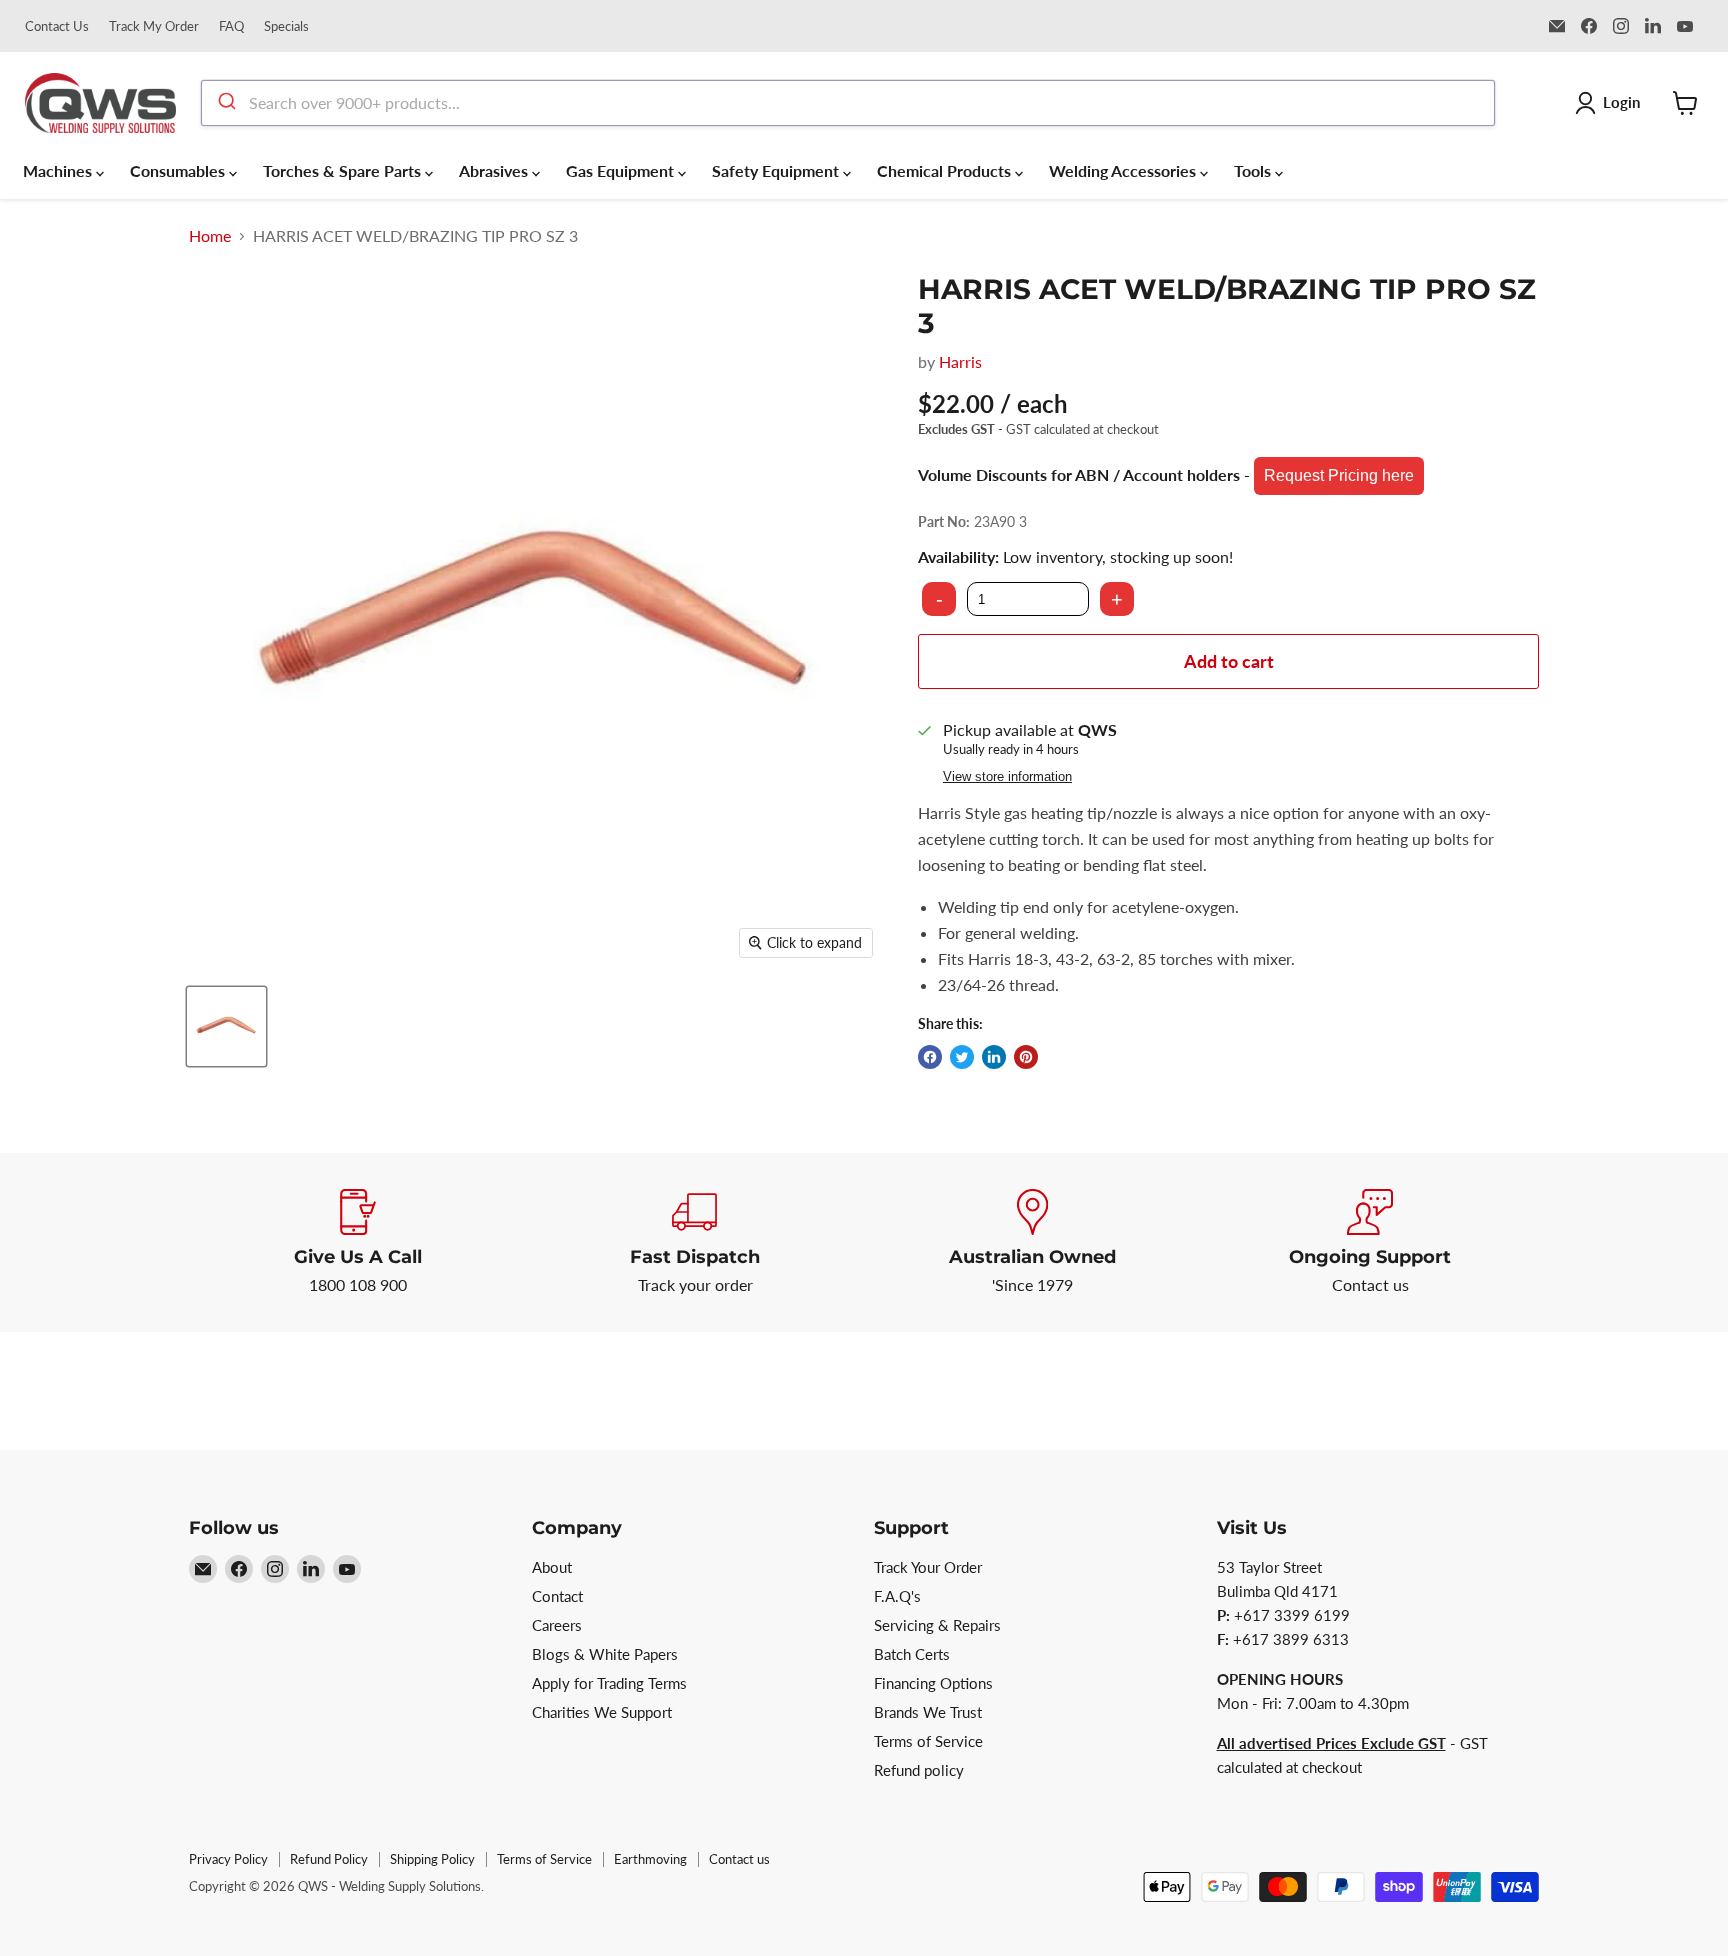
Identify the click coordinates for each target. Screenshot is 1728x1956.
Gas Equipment (622, 170)
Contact (557, 1596)
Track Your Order (928, 1567)
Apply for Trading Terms (609, 1683)
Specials (286, 26)
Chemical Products (946, 170)
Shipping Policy (432, 1859)
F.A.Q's (897, 1596)
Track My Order (154, 26)
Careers (557, 1625)
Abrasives (495, 170)
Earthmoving (650, 1859)
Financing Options (933, 1683)
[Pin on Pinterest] (1026, 1057)
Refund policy (919, 1770)
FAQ (231, 26)
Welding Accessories (1124, 170)
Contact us (739, 1859)
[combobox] (848, 103)
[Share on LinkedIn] (994, 1057)
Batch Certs (912, 1654)
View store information (1007, 777)
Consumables (179, 170)
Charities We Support (602, 1712)
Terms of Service (928, 1741)
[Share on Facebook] (930, 1057)
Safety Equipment (777, 170)
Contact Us (57, 26)
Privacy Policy (228, 1859)
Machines (59, 170)
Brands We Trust (928, 1712)
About (552, 1567)
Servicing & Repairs (937, 1625)
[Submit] (225, 103)
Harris (960, 361)
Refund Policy (329, 1859)
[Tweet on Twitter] (962, 1057)
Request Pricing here (1339, 475)
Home (210, 236)
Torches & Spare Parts (344, 170)
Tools (1254, 170)
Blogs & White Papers (605, 1654)
